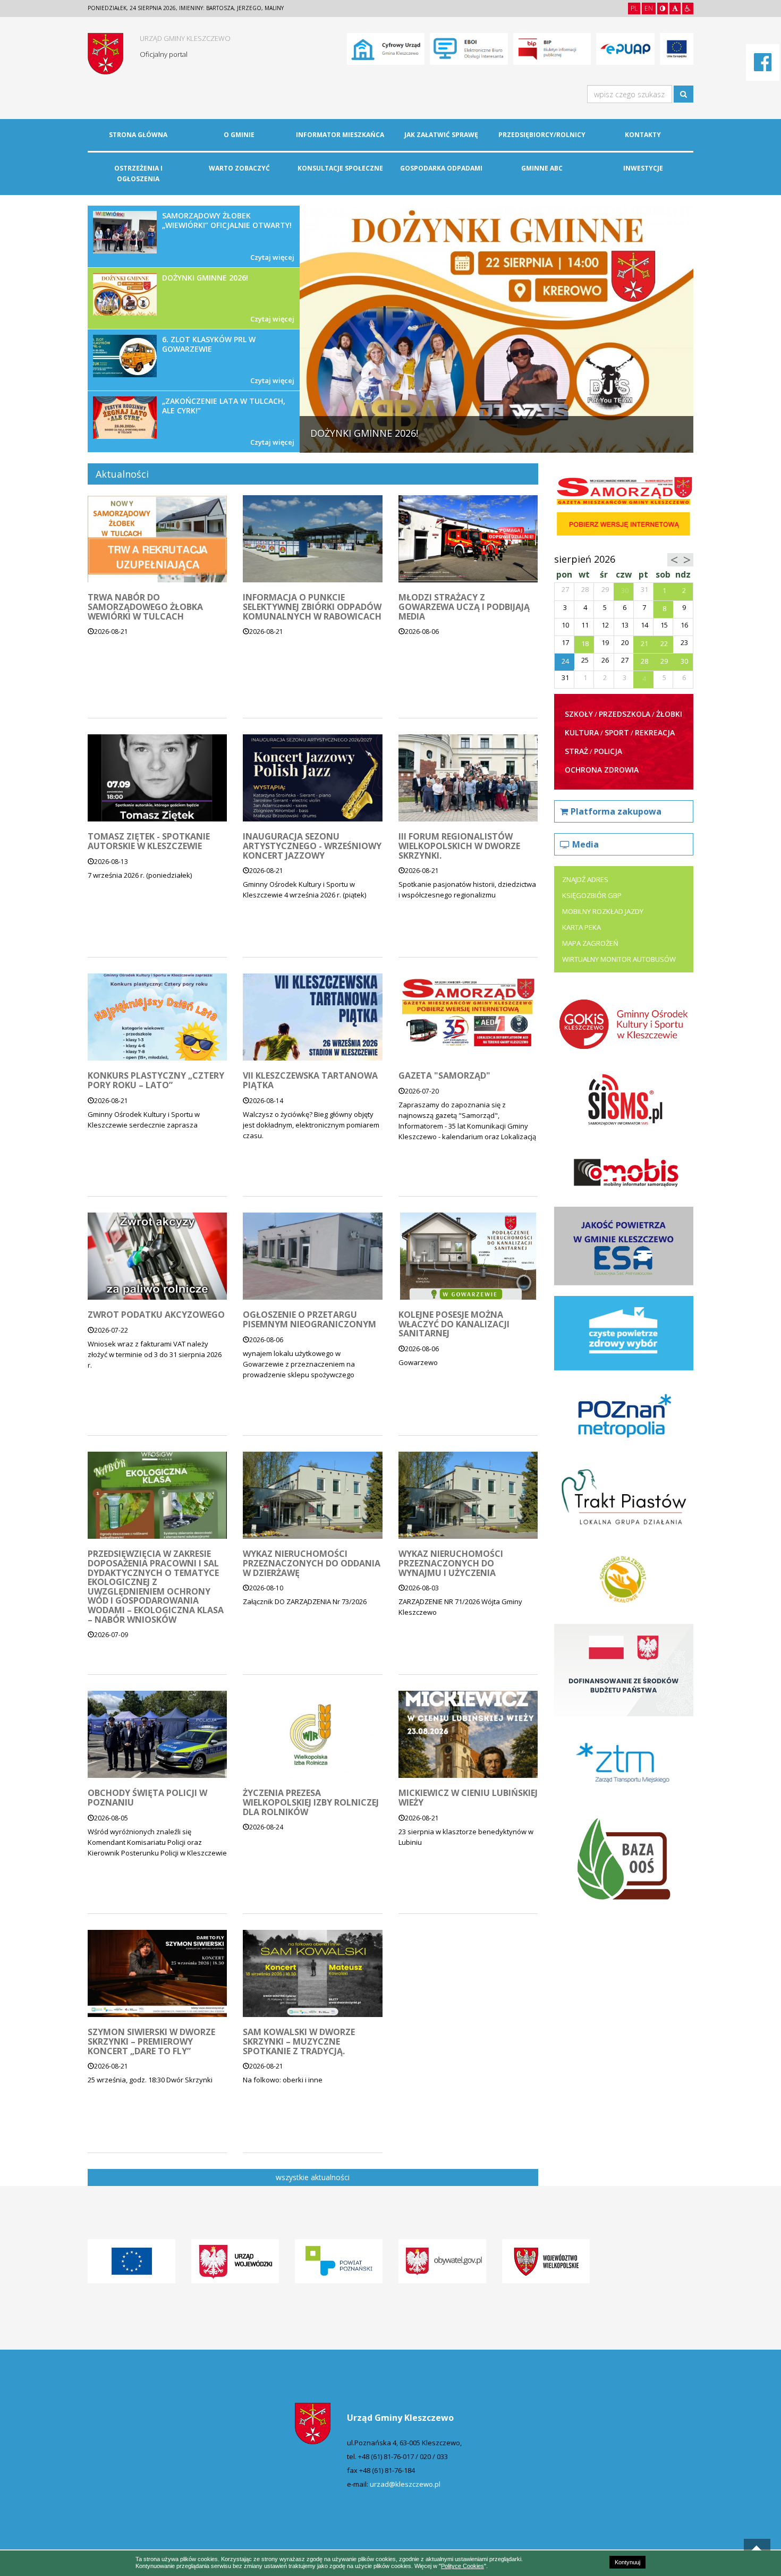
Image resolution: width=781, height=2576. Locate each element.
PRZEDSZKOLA (625, 714)
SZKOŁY (579, 714)
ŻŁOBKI (669, 714)
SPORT (617, 732)
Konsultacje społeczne (340, 168)
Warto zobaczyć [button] (239, 168)
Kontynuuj (627, 2562)
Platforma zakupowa (616, 811)
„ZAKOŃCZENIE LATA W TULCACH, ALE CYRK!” (228, 421)
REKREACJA (655, 732)
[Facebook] (763, 67)
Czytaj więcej (272, 257)
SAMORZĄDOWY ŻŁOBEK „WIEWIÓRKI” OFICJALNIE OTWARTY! (228, 236)
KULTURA (582, 732)
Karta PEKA (581, 927)
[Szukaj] (684, 94)
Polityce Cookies (462, 2566)
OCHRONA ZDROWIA (602, 770)
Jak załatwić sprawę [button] (441, 135)
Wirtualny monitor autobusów (619, 959)
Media (585, 844)
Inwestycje (643, 168)
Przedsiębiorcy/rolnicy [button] (542, 135)
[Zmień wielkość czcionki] (675, 9)
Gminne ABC (542, 168)
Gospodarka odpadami (441, 168)
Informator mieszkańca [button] (340, 135)
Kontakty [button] (643, 135)
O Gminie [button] (239, 135)
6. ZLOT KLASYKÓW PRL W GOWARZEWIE (228, 360)
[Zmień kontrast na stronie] (663, 9)
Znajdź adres (585, 879)
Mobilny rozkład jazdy (603, 911)
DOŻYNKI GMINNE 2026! (228, 298)
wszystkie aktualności (313, 2177)
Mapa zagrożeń (590, 943)
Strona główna (138, 135)
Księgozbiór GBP (592, 895)
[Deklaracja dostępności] (688, 9)
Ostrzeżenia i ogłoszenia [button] (138, 173)
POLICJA (608, 751)
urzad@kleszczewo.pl (405, 2484)
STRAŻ (576, 751)
